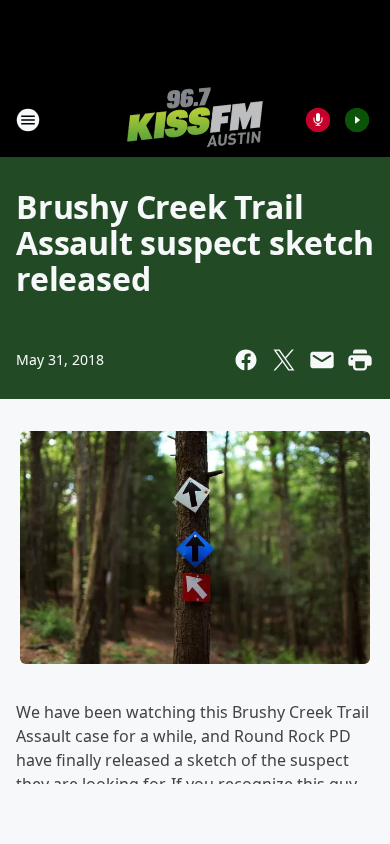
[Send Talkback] (318, 120)
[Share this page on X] (284, 360)
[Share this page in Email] (322, 360)
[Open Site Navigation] (28, 120)
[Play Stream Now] (357, 120)
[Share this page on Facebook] (246, 360)
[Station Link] (195, 119)
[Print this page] (360, 360)
